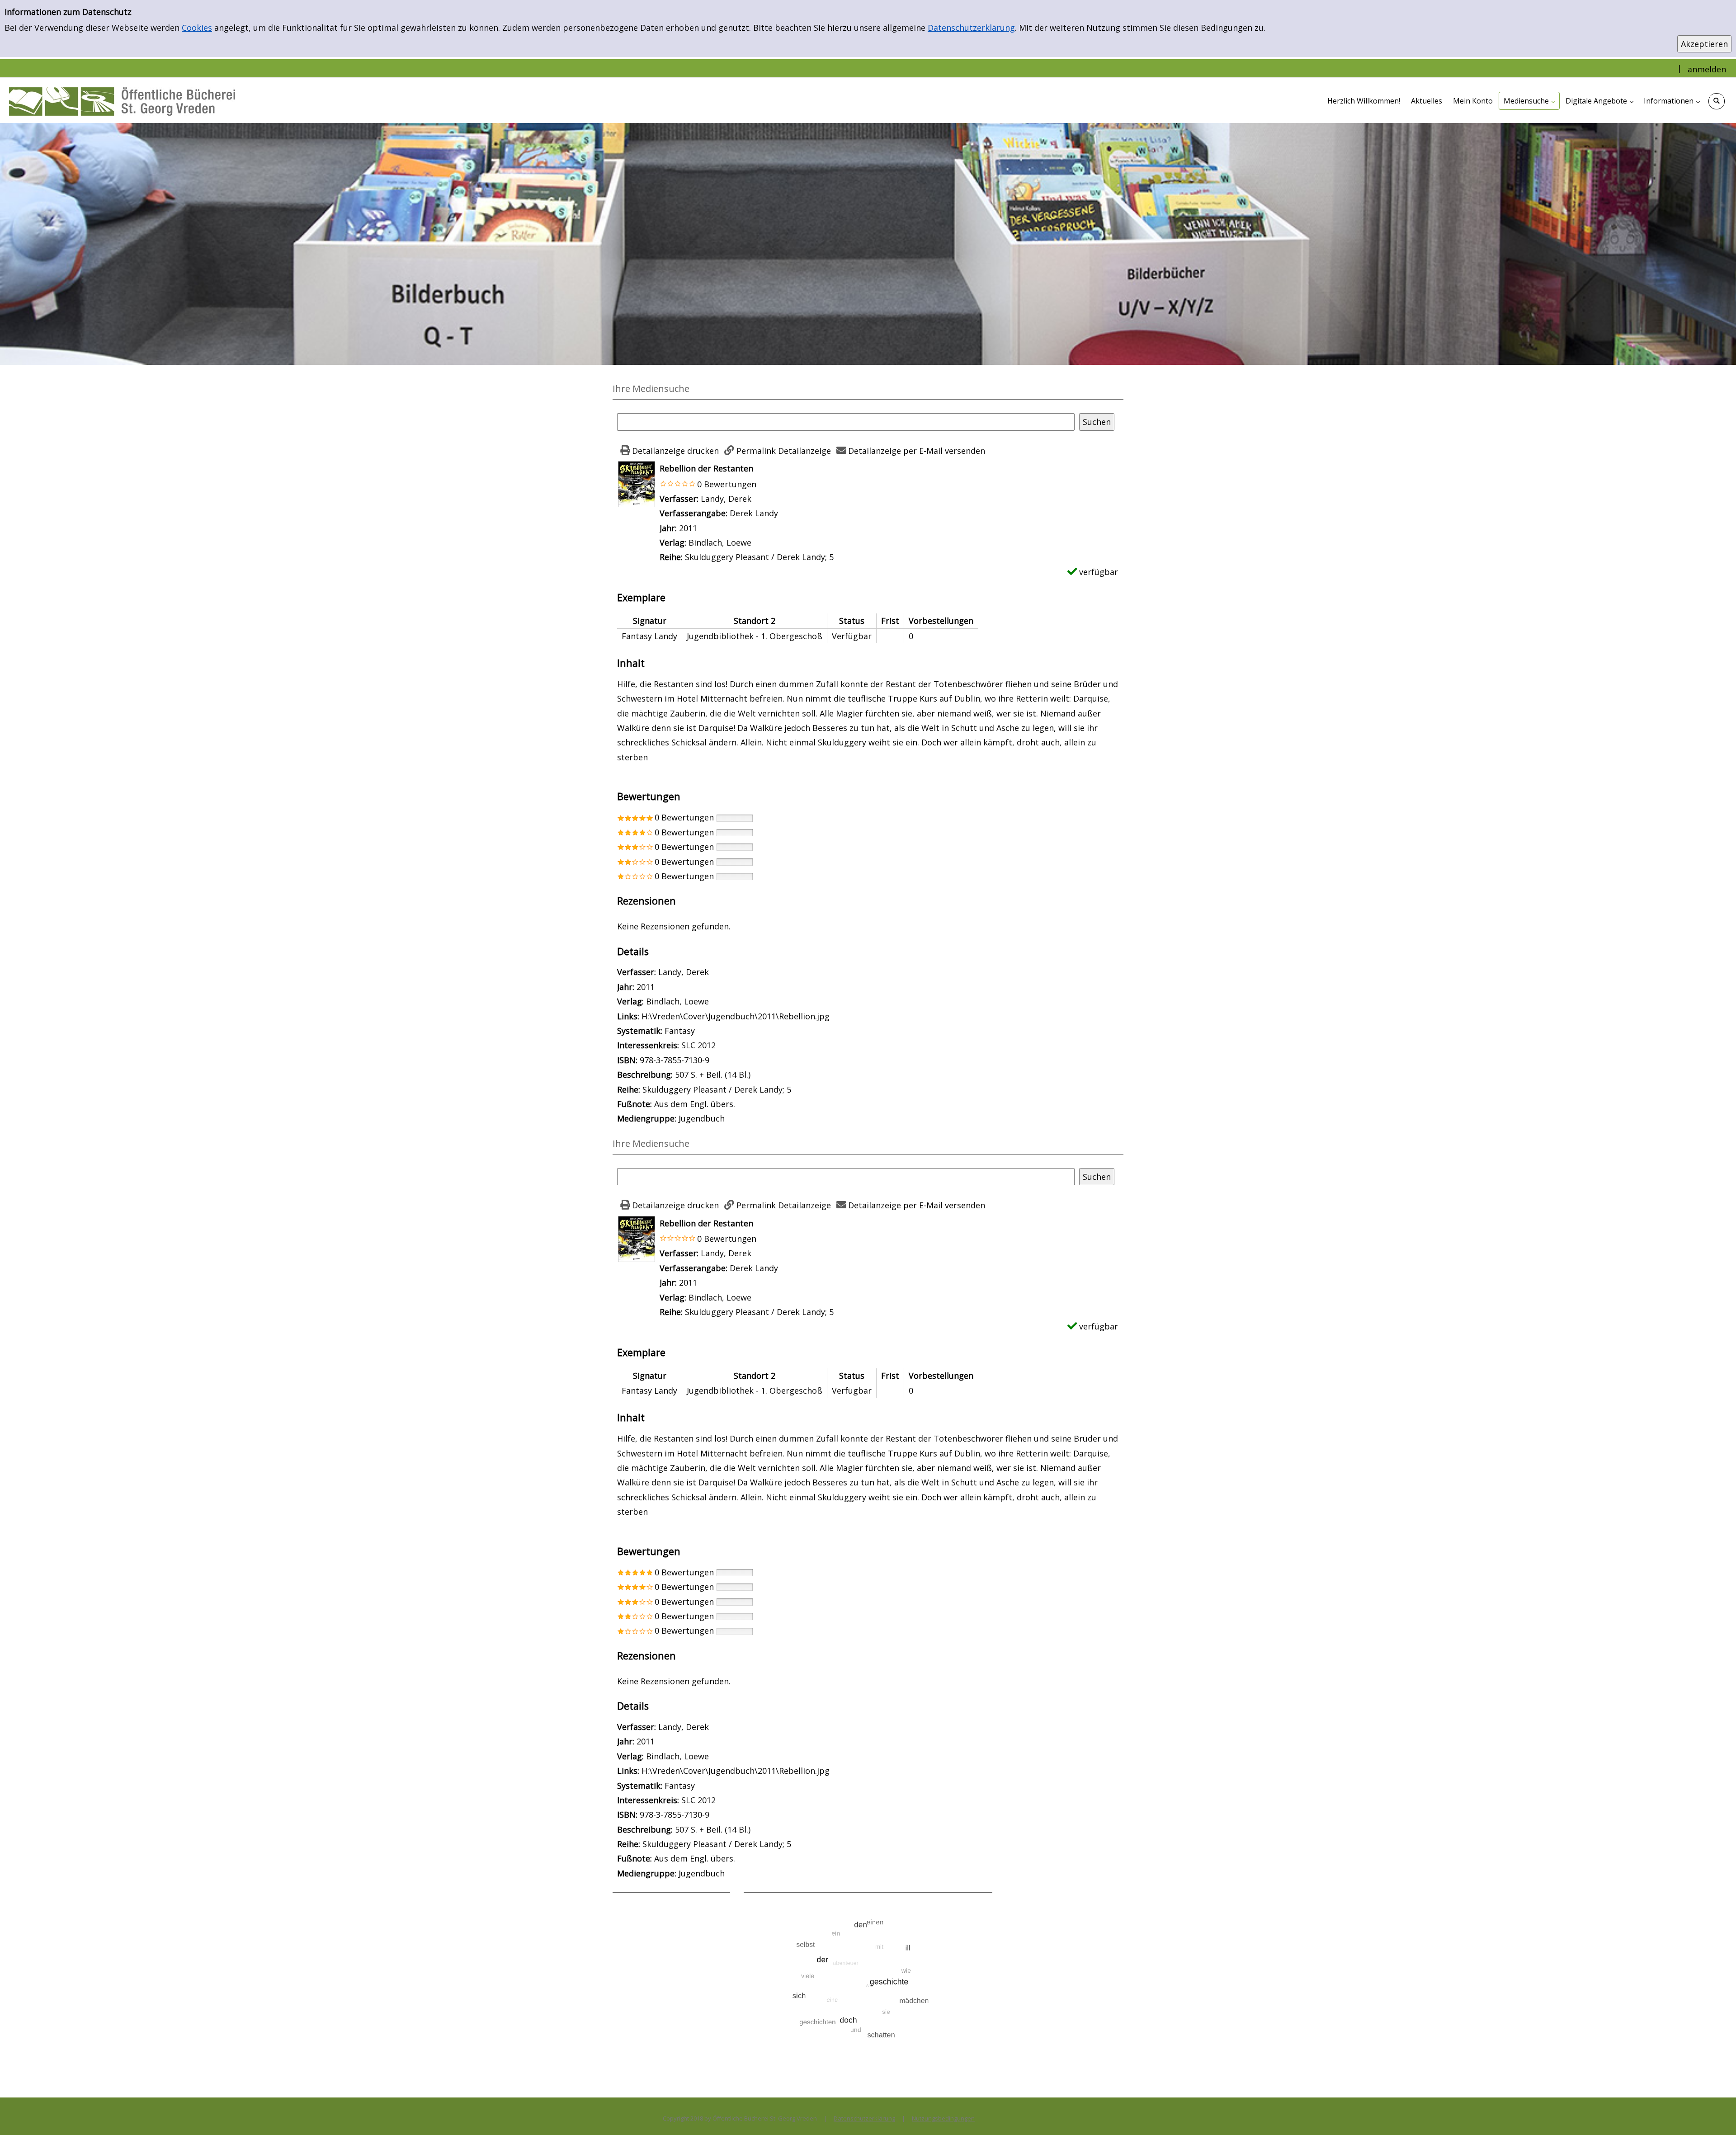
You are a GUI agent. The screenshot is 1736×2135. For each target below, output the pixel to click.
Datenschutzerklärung (971, 28)
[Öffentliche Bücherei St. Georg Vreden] (122, 100)
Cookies (197, 28)
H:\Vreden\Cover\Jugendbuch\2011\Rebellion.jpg (736, 1016)
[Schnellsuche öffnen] (1717, 101)
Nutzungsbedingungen (943, 2118)
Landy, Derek (726, 499)
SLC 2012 (698, 1045)
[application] (1529, 101)
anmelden (1707, 69)
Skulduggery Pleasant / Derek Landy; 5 (759, 557)
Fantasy (680, 1031)
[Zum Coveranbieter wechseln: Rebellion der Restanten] (637, 483)
